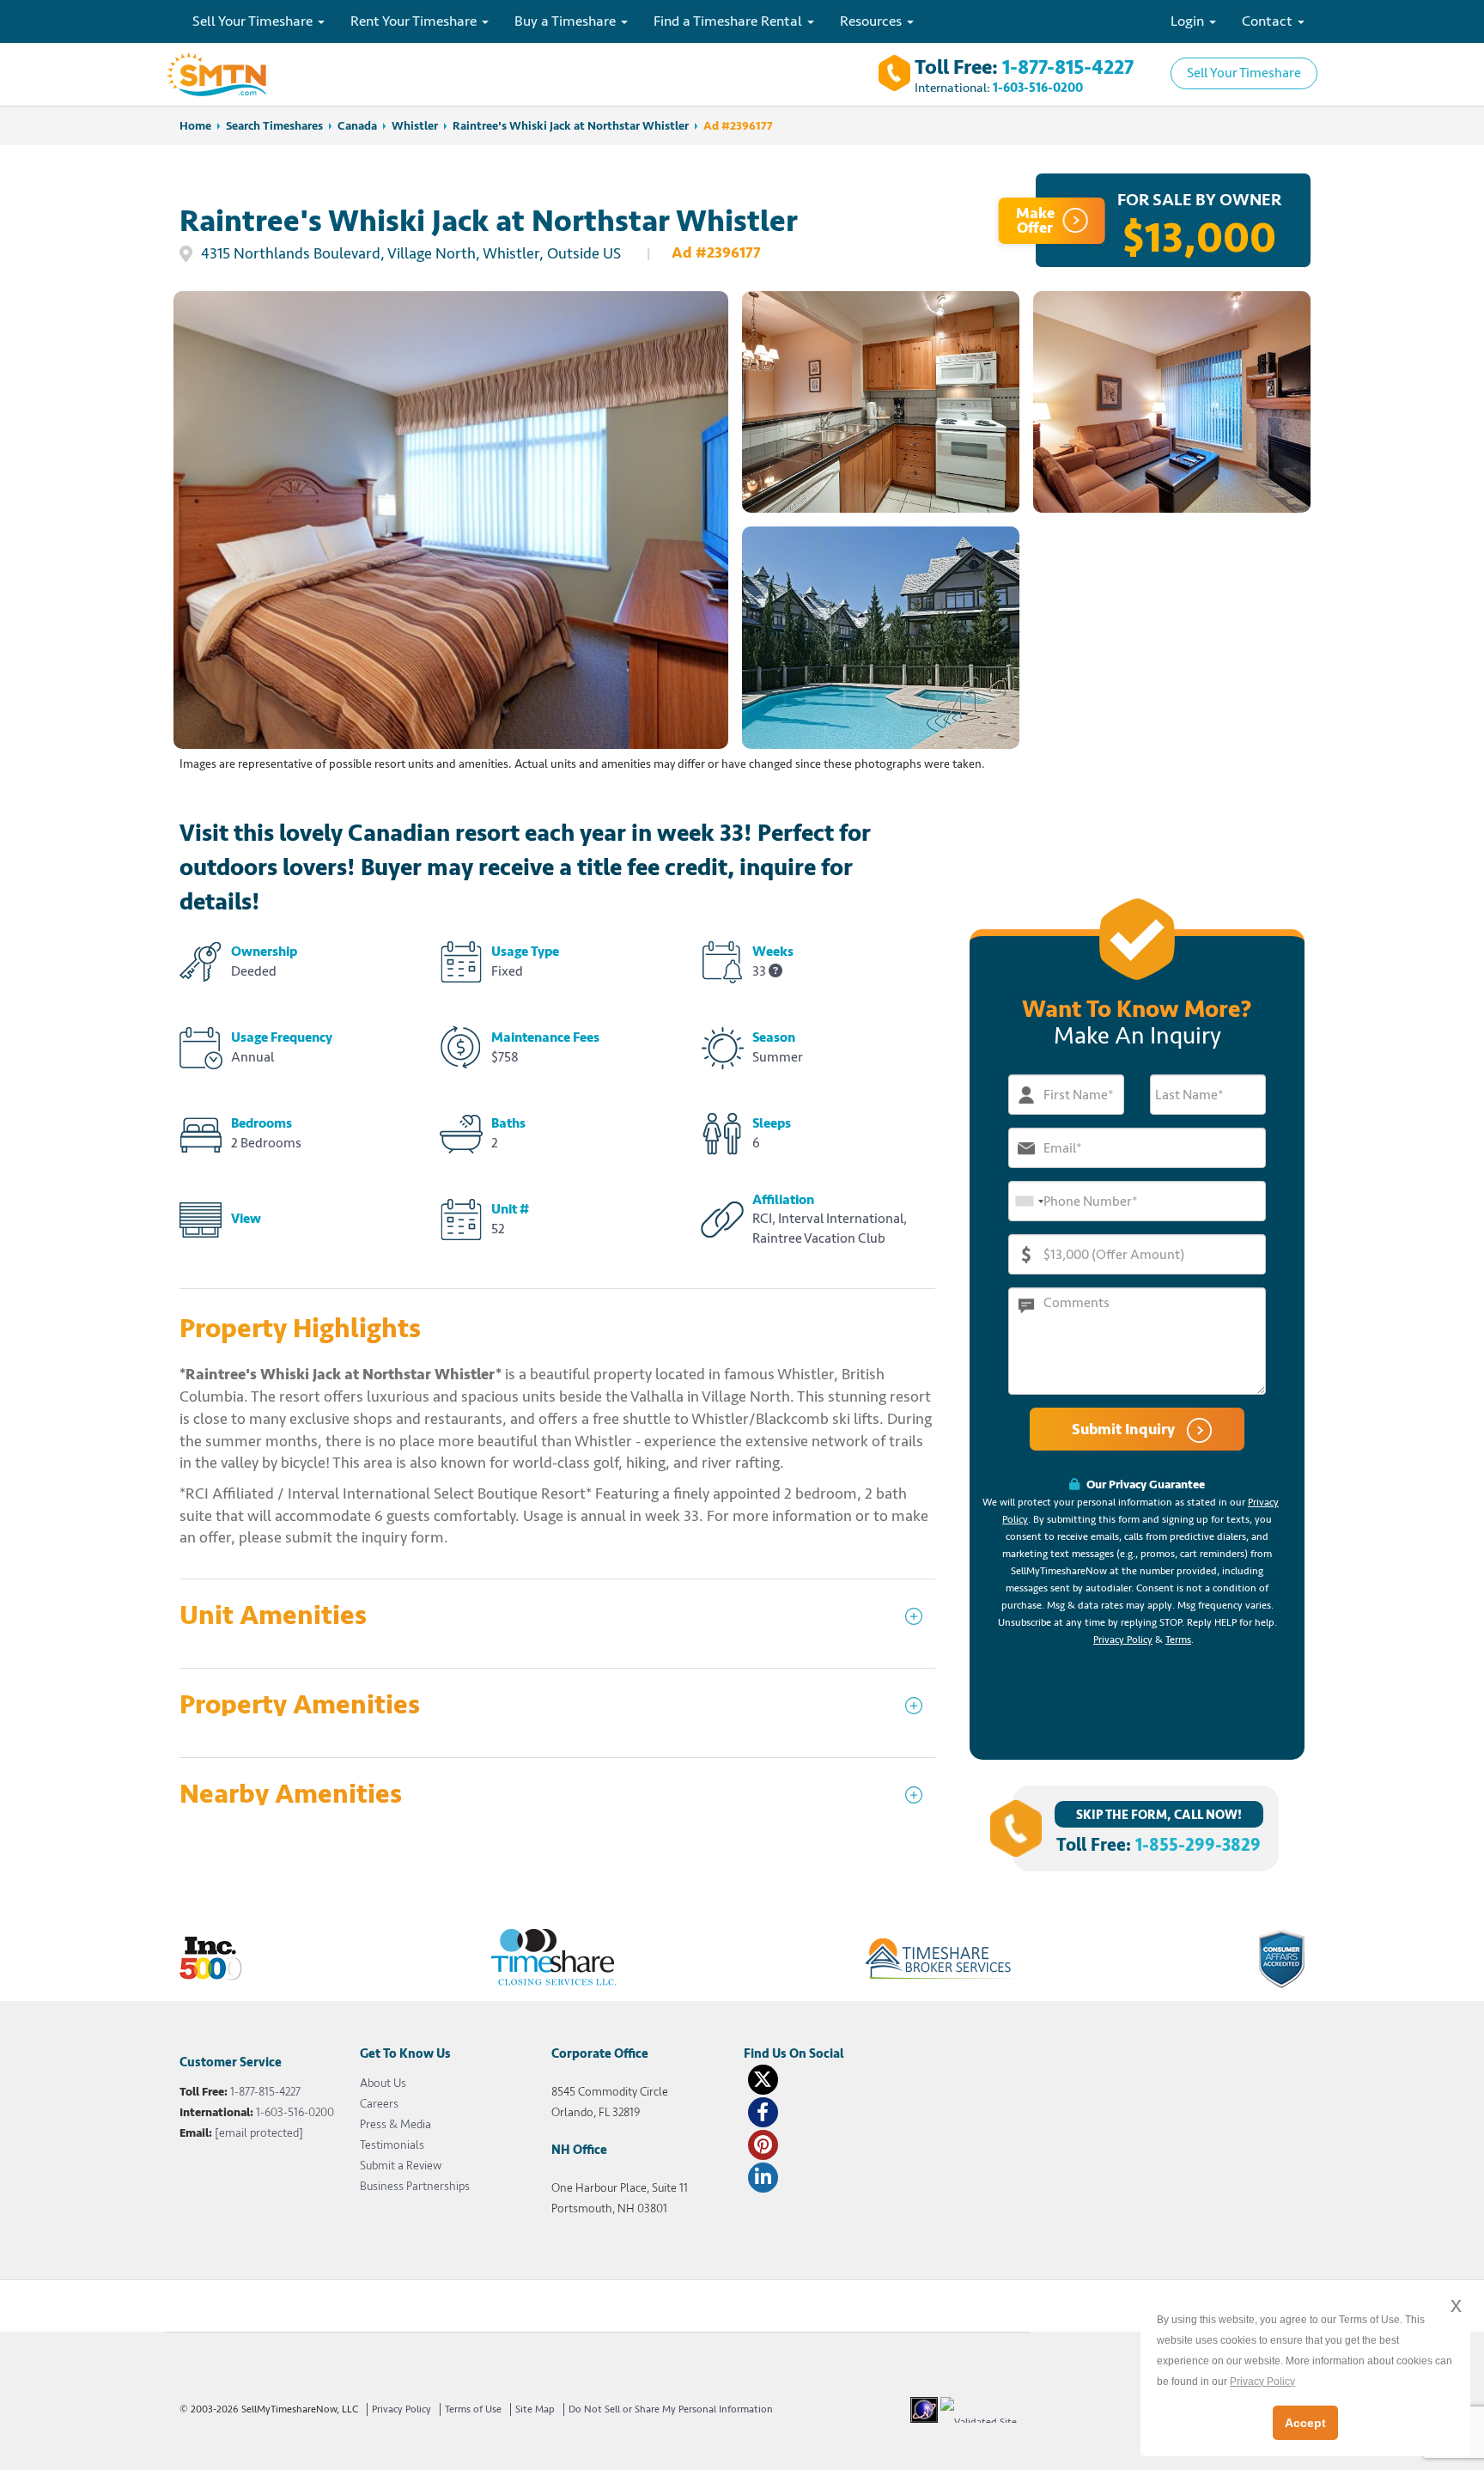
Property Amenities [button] (300, 1705)
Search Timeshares (274, 126)
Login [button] (1189, 21)
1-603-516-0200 (1038, 88)
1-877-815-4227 (1068, 67)
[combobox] (1029, 1201)
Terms (1178, 1640)
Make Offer (1035, 220)
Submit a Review (401, 2166)
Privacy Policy (1123, 1640)
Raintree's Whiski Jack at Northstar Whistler (571, 126)
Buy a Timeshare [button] (567, 21)
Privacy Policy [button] (1262, 2382)
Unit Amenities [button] (273, 1616)
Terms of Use (473, 2409)
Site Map (535, 2409)
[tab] (557, 1624)
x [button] (1456, 2305)
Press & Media (395, 2124)
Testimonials (392, 2145)
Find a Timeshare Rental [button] (730, 21)
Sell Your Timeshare (1244, 73)
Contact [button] (1269, 21)
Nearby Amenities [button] (291, 1795)
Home (195, 126)
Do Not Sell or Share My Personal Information (671, 2409)
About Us (383, 2083)
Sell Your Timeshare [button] (254, 21)
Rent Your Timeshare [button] (415, 21)
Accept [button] (1305, 2423)
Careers (379, 2104)
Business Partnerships (415, 2186)
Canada (357, 126)
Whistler (415, 126)
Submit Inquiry (1125, 1429)
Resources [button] (873, 21)
